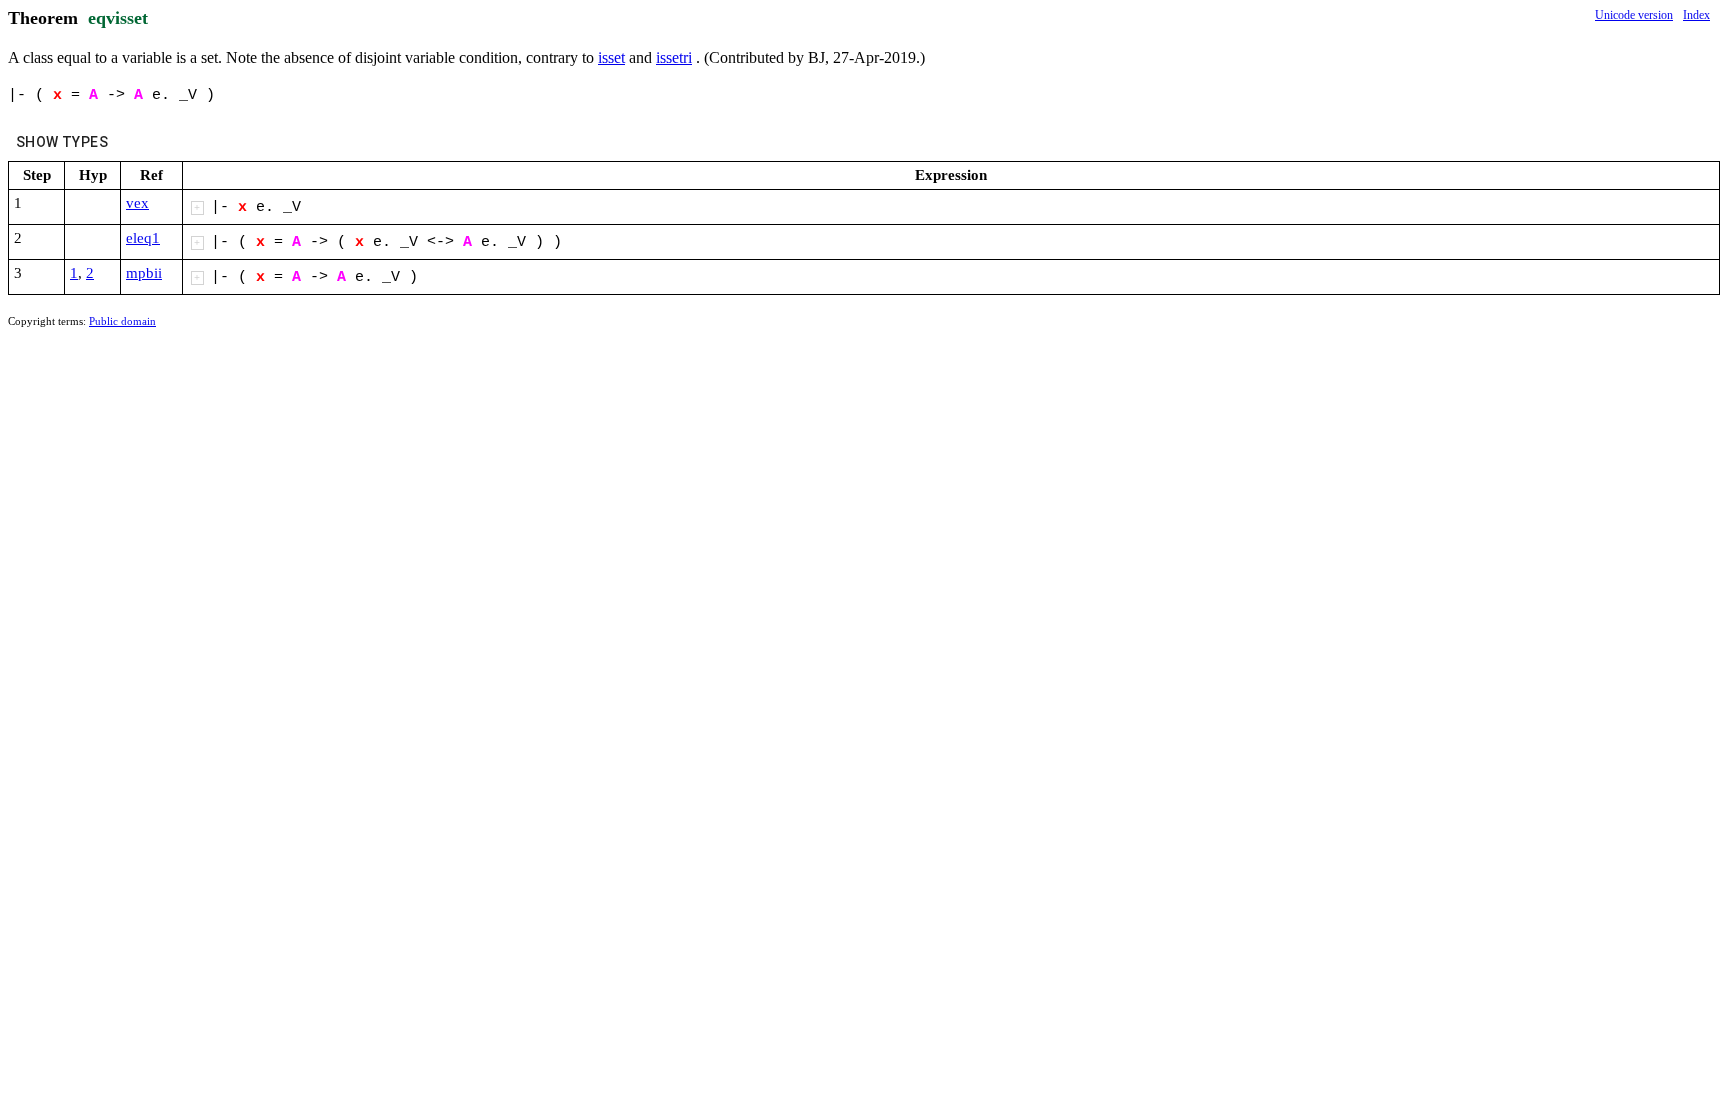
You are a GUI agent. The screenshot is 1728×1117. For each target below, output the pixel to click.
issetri (674, 57)
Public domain (122, 321)
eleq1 (143, 238)
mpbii (144, 273)
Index (1696, 15)
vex (137, 203)
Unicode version (1634, 15)
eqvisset (118, 18)
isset (611, 57)
